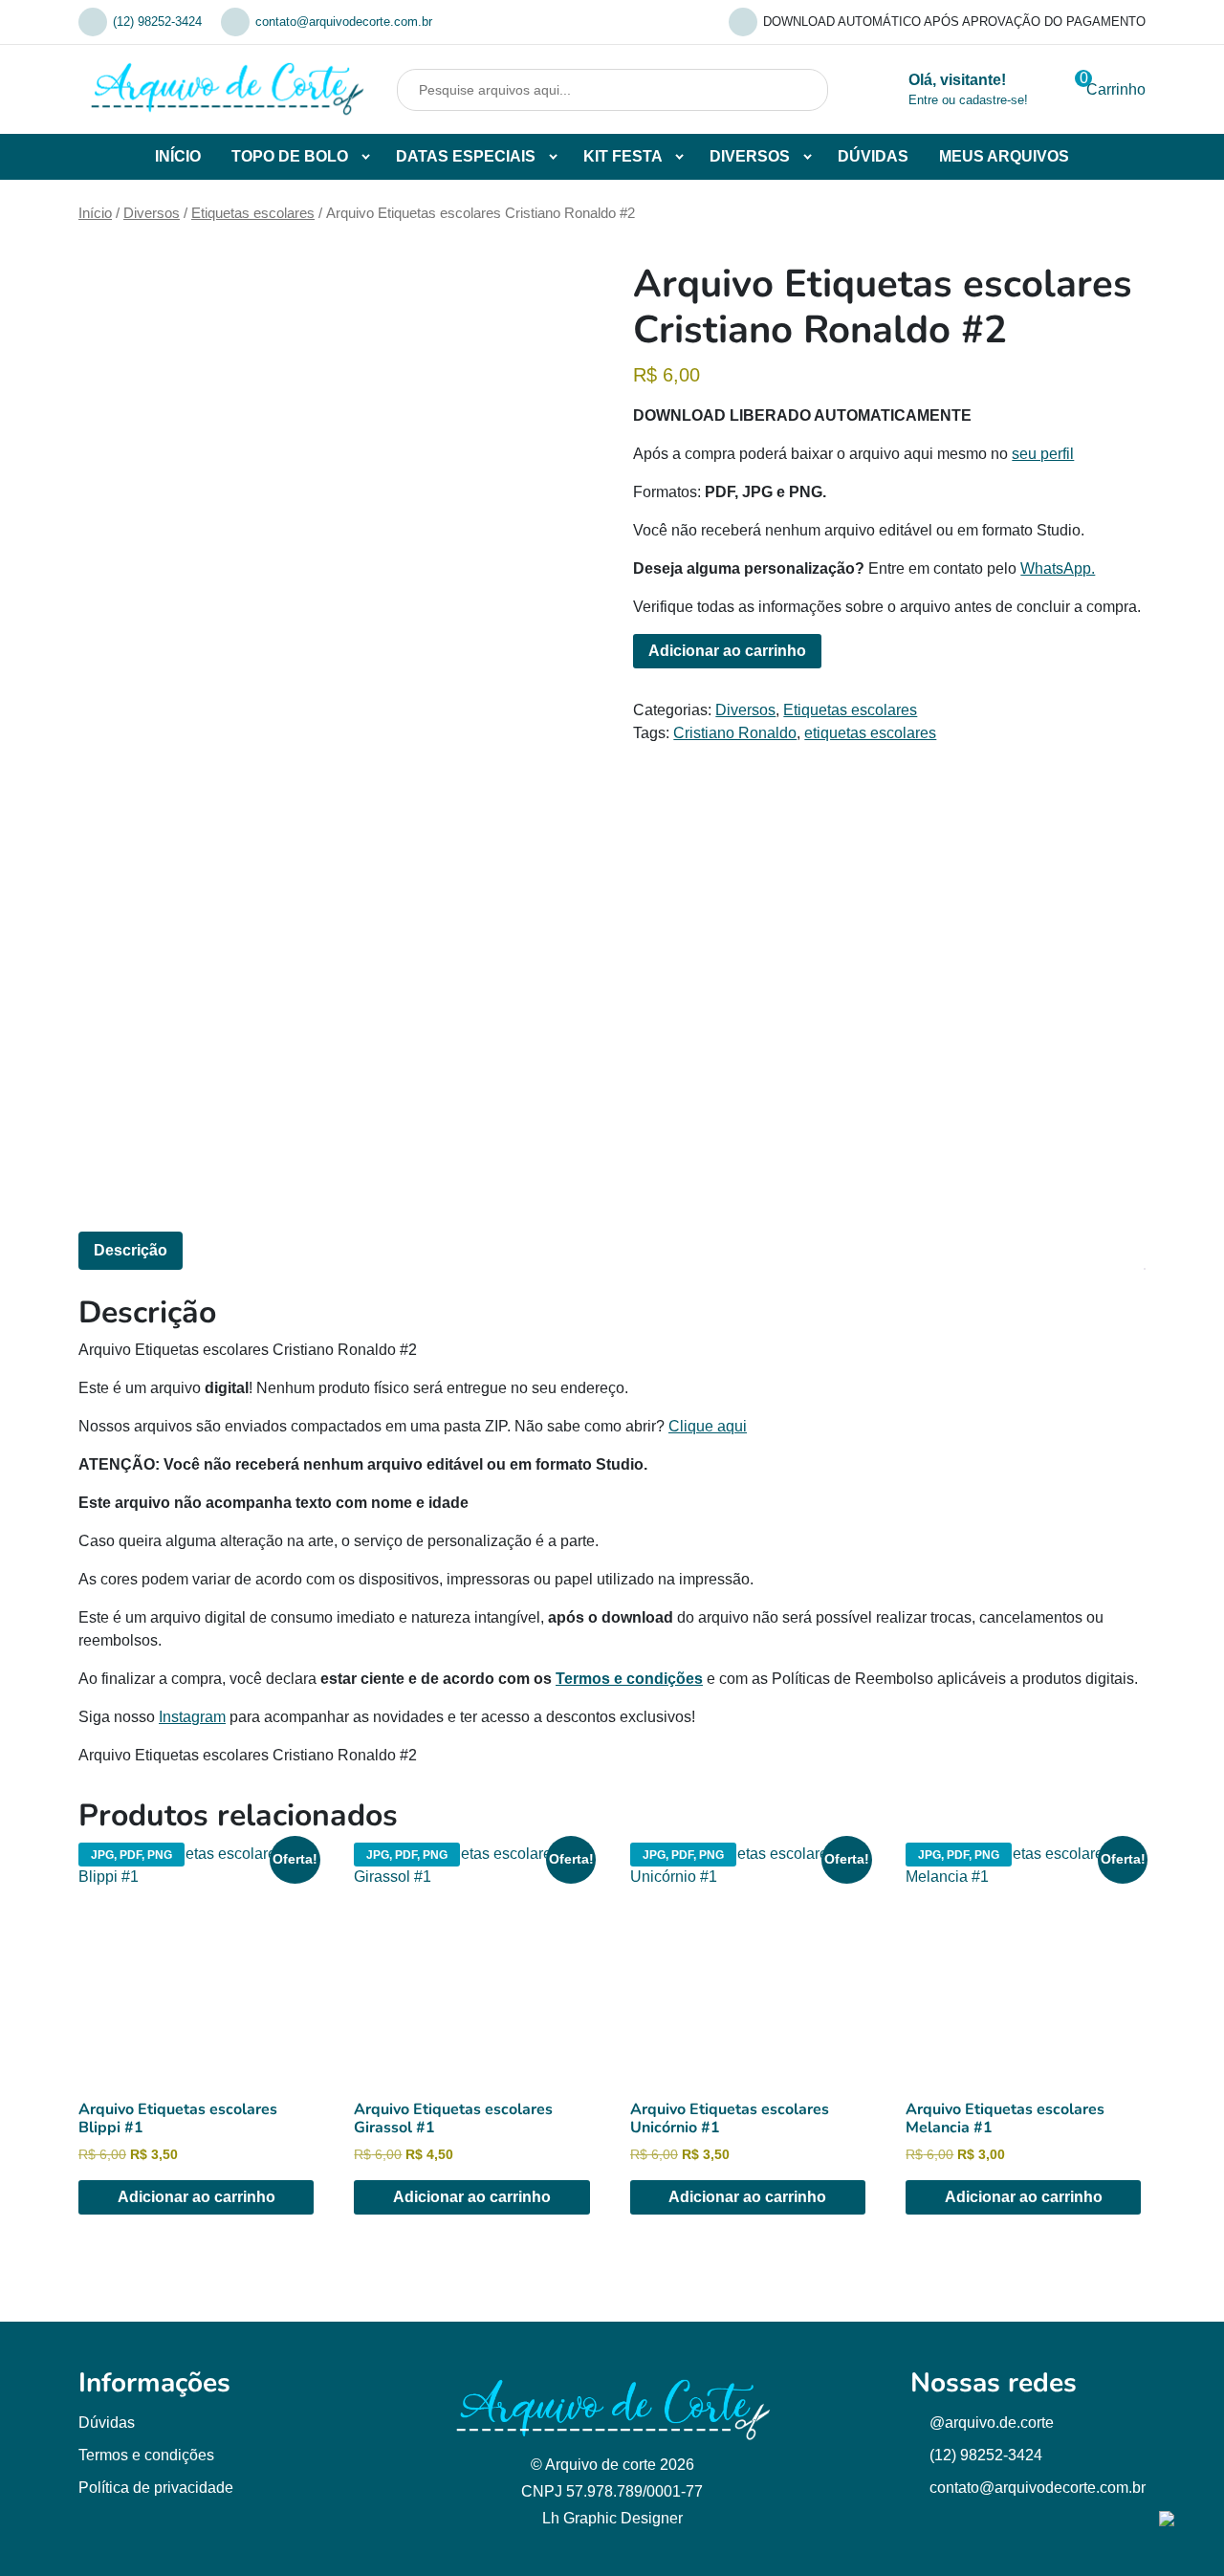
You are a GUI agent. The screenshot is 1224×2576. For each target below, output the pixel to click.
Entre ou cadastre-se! (968, 100)
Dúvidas (107, 2423)
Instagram (192, 1717)
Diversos (152, 213)
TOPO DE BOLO (290, 156)
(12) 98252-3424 (157, 22)
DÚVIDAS (873, 156)
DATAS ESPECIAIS (466, 156)
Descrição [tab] (131, 1250)
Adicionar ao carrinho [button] (197, 2197)
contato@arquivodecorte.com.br (344, 22)
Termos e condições (629, 1679)
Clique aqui (708, 1426)
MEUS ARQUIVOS (1004, 156)
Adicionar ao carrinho (727, 651)
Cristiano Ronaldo (735, 733)
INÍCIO (178, 156)
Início (95, 213)
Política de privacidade (156, 2488)
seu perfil (1043, 454)
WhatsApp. (1058, 568)
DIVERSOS (750, 156)
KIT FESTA (623, 156)
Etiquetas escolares (253, 213)
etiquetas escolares (870, 733)
